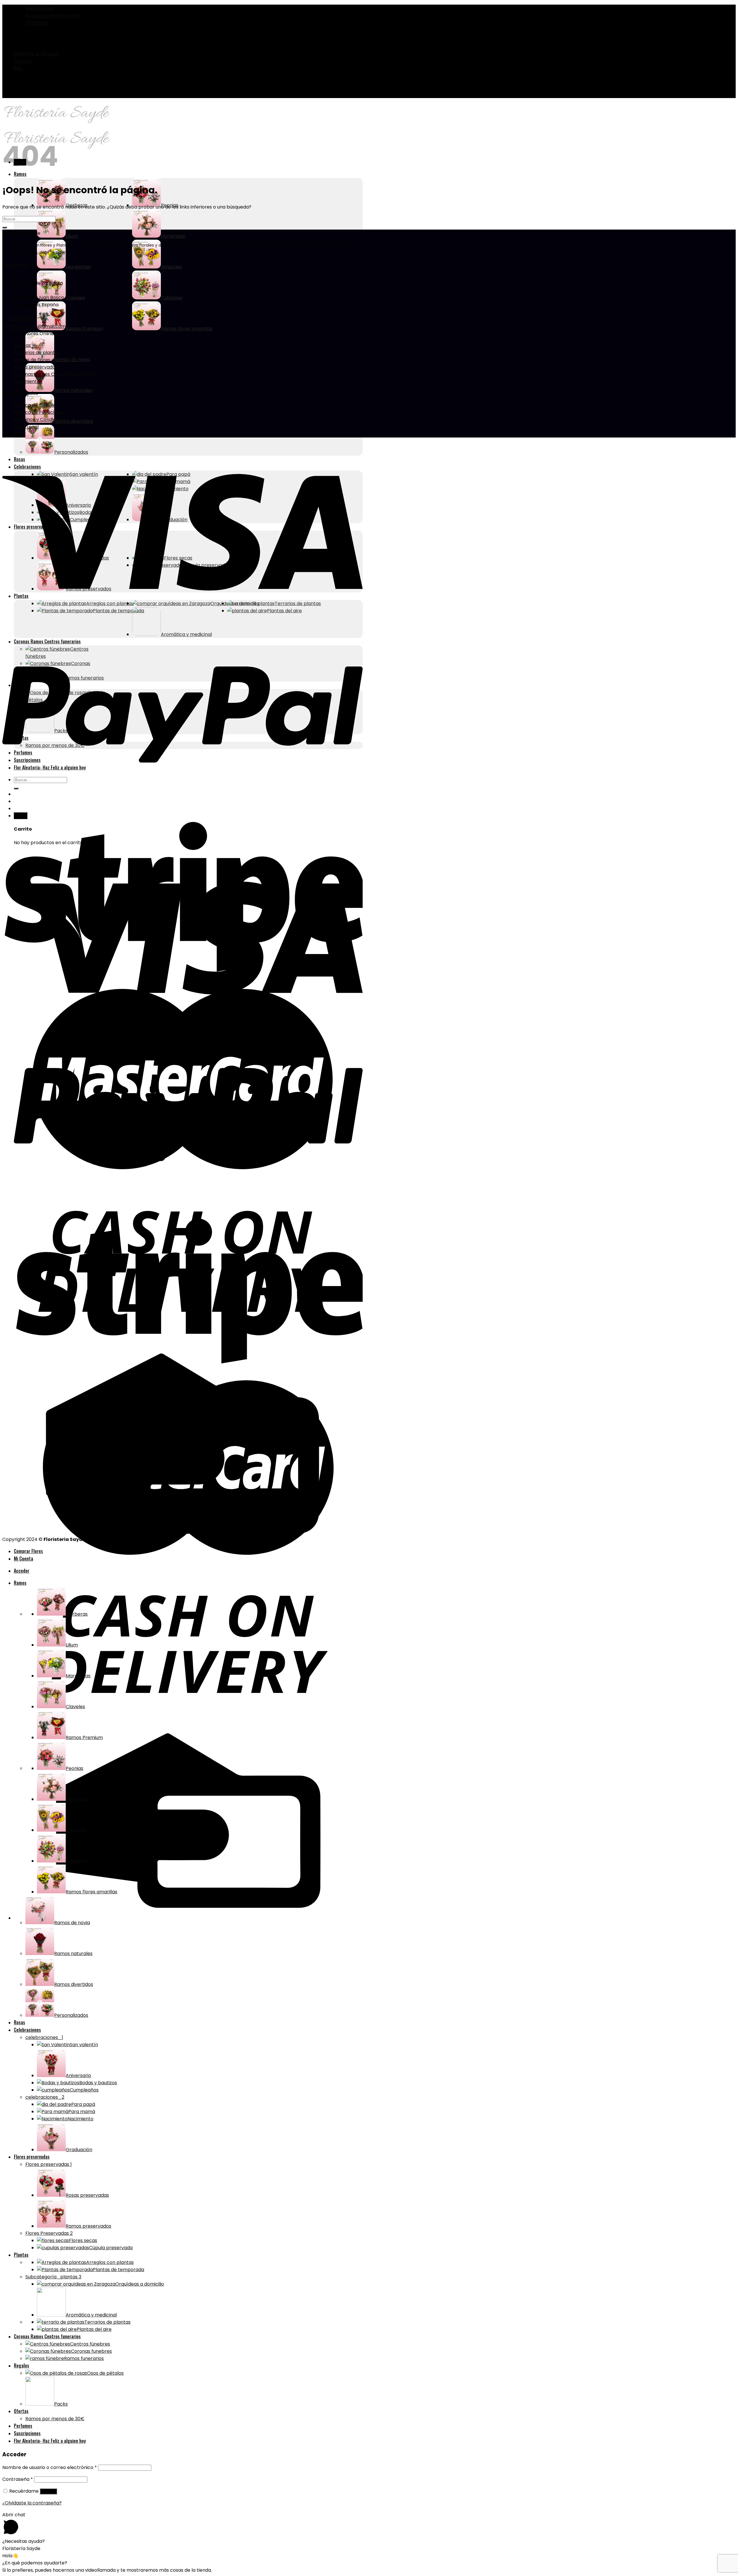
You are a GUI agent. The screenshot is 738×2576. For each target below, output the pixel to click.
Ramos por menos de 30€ (55, 2419)
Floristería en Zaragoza (36, 54)
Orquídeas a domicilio (140, 2284)
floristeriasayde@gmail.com (34, 326)
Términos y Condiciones (41, 419)
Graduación (79, 2150)
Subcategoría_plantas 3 (53, 2277)
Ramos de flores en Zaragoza (47, 360)
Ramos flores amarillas (187, 329)
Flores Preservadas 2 (49, 2233)
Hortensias (173, 236)
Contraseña (18, 2479)
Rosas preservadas (87, 2195)
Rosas (19, 2022)
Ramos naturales (73, 390)
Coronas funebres (91, 2351)
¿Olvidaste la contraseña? (32, 2503)
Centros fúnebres (90, 2344)
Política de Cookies (35, 405)
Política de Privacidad (38, 412)
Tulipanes (172, 298)
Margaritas (78, 1676)
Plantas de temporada (118, 2270)
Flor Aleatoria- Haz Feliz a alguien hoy (50, 2441)
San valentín (84, 2045)
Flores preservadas (36, 367)
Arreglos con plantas (110, 2262)
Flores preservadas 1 (49, 2164)
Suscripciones (27, 2433)
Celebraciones (27, 2030)
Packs (61, 2404)
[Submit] (5, 228)
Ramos (20, 1583)
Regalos (21, 2365)
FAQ (19, 434)
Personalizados (71, 2015)
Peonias (170, 205)
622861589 (19, 319)
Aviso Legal (26, 427)
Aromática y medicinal (91, 2315)
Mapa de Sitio (16, 264)
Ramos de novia (72, 1923)
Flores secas (83, 2240)
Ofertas (21, 2411)
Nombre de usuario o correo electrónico (50, 2467)
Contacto (23, 61)
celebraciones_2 (45, 2097)
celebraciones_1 (44, 2037)
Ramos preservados (89, 2226)
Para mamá (82, 2112)
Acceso (48, 2491)
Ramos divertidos (74, 1984)
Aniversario (78, 2075)
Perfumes (23, 2426)
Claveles (75, 298)
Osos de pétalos (105, 2373)
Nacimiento (27, 381)
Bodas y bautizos (98, 2083)
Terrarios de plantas (37, 353)
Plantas (22, 345)
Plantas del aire (94, 2329)
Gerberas (77, 1614)
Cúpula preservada (111, 2248)
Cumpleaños (84, 2090)
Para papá (83, 2104)
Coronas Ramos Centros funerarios (54, 374)
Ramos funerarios (84, 2358)
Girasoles (171, 267)
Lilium (72, 1645)
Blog (18, 68)
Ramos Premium (84, 329)
